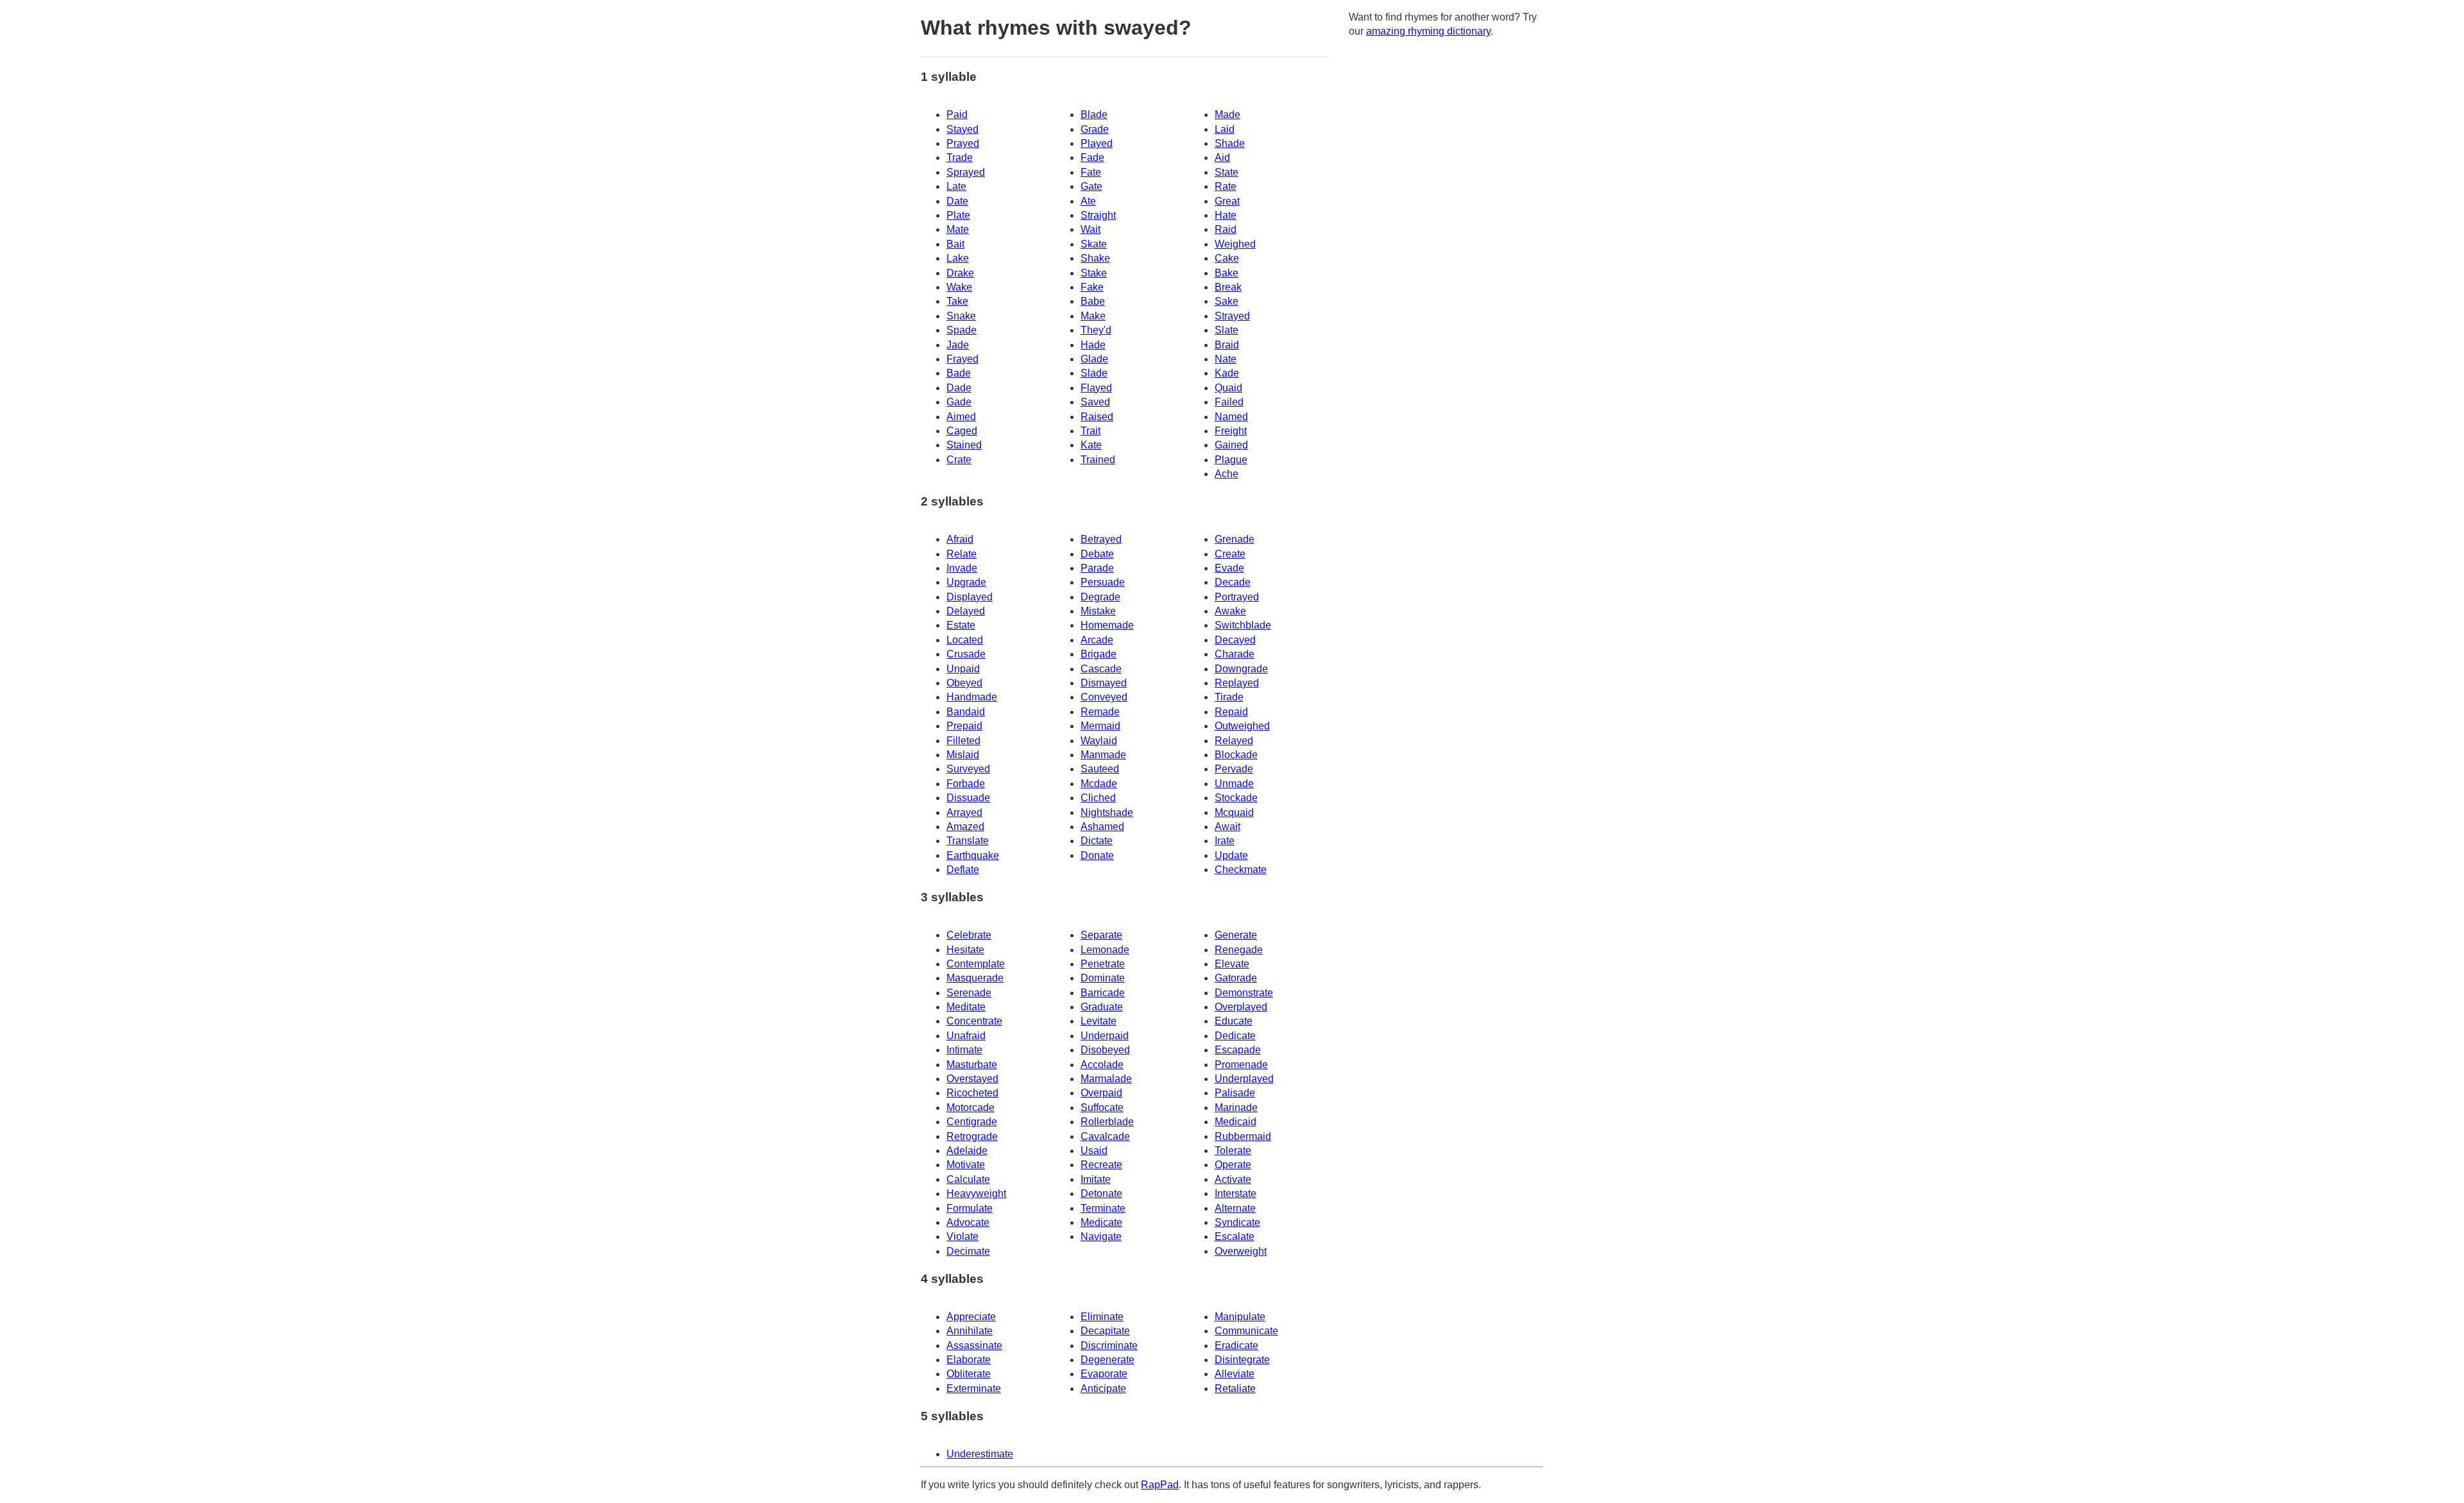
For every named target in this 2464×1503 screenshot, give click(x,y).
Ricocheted (972, 1093)
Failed (1229, 402)
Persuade (1103, 582)
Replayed (1237, 683)
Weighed (1235, 244)
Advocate (968, 1222)
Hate (1226, 215)
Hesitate (965, 950)
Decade (1233, 582)
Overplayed (1241, 1007)
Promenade (1241, 1065)
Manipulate (1240, 1317)
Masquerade (975, 978)
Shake (1095, 258)
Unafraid (966, 1036)
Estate (961, 625)
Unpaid (963, 669)
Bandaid (966, 712)
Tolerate (1233, 1151)
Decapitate (1105, 1331)
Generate (1236, 935)
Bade (959, 373)
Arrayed (964, 812)
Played (1097, 143)
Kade (1227, 373)
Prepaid (964, 726)
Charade (1235, 654)
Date (957, 201)
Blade (1094, 115)
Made (1228, 115)
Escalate (1235, 1236)
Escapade (1238, 1050)
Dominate (1103, 978)
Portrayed (1237, 597)
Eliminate (1102, 1317)
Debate (1097, 554)
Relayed (1234, 741)
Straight (1098, 215)
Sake (1227, 301)
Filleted (963, 741)
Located (965, 640)
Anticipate (1103, 1388)
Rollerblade (1107, 1122)
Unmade (1234, 784)
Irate (1225, 841)
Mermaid (1100, 726)
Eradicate (1236, 1346)
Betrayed (1101, 539)
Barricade (1103, 993)
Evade (1229, 568)
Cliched (1098, 798)
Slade (1094, 373)
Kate (1091, 445)
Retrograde (972, 1136)
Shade (1230, 143)
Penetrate (1103, 964)
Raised (1097, 417)
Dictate (1097, 841)
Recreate (1101, 1165)
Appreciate (971, 1317)
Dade (959, 388)
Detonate (1101, 1193)
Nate (1226, 359)
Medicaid (1236, 1122)
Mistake (1098, 611)
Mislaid (963, 755)
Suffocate (1102, 1108)
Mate (958, 229)
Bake (1227, 273)
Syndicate (1237, 1222)
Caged (962, 431)
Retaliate (1235, 1388)
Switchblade (1243, 625)
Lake (958, 258)
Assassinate (974, 1346)
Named (1231, 417)
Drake (960, 273)
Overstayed (972, 1079)
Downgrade (1241, 669)
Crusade (966, 654)
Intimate (964, 1050)
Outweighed (1242, 726)
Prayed (963, 143)
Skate (1094, 244)
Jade (958, 345)
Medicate (1101, 1222)
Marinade (1236, 1108)
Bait (955, 244)
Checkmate (1241, 870)
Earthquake (973, 855)
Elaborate (969, 1360)
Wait (1091, 229)
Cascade (1101, 669)
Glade (1094, 359)
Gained (1231, 445)
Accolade (1102, 1065)
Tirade (1229, 697)
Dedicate (1235, 1036)
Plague (1231, 460)
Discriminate (1109, 1346)
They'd (1096, 330)
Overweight (1241, 1251)
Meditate (966, 1007)
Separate (1101, 935)
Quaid (1228, 388)
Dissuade (968, 798)
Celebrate (969, 935)
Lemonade (1105, 950)
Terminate (1103, 1208)
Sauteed (1100, 769)
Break (1228, 287)
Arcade (1097, 640)
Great (1227, 201)
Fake (1092, 287)
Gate (1091, 186)
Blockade (1236, 755)
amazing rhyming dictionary (1428, 31)
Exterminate (974, 1388)
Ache (1227, 474)
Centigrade (972, 1122)
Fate (1091, 172)
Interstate (1236, 1193)
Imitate (1096, 1179)
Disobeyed (1105, 1050)
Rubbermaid (1243, 1136)
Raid (1226, 229)
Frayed (963, 359)
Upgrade (966, 582)
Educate (1234, 1021)
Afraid (960, 539)
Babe (1093, 301)
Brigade (1099, 654)
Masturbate (972, 1065)
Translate (968, 841)
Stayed (963, 129)
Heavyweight (976, 1193)
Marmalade (1106, 1079)
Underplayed (1244, 1079)
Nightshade (1107, 812)
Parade (1097, 568)
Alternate (1235, 1208)
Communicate (1246, 1331)
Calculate (968, 1179)
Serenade (969, 993)
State (1227, 172)
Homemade (1107, 625)
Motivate (966, 1165)
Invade (962, 568)
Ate (1088, 201)
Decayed (1235, 640)
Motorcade (971, 1108)
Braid (1227, 345)
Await (1228, 827)
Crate (959, 460)
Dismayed (1104, 683)
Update (1231, 855)
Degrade (1100, 597)
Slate (1227, 330)
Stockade (1236, 798)
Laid (1225, 129)
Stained (964, 445)
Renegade (1239, 950)
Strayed (1232, 316)
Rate (1226, 186)
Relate (962, 554)
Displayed (970, 597)
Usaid (1094, 1151)
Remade (1100, 712)
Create (1230, 554)
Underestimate (980, 1454)
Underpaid (1105, 1036)
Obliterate (969, 1374)
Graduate (1102, 1007)
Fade (1092, 157)
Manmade (1103, 755)
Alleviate (1235, 1374)
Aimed (961, 417)
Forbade (966, 784)
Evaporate (1104, 1374)
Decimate (968, 1251)
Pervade (1234, 769)
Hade (1093, 345)
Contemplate (976, 964)
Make (1093, 316)
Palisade (1235, 1093)
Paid (957, 115)
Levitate (1099, 1021)
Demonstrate (1244, 993)
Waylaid (1099, 741)
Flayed (1096, 388)
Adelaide (967, 1151)
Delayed (966, 611)
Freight (1231, 431)
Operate (1233, 1165)
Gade (959, 402)
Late (956, 186)
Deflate (963, 870)
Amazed (965, 827)
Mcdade (1099, 784)
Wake (959, 287)
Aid (1222, 157)
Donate (1097, 855)
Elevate (1232, 964)
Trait (1091, 431)
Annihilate (970, 1331)
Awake (1230, 611)
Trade (960, 157)
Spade (962, 330)
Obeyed (964, 683)
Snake (961, 316)
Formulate (970, 1208)
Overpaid (1101, 1093)
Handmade (972, 697)
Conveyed (1104, 697)
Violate (963, 1236)
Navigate (1101, 1236)
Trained (1098, 460)
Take (957, 301)
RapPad (1160, 1485)
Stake (1094, 273)
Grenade (1235, 539)
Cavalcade (1105, 1136)
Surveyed (968, 769)
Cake (1227, 258)
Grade (1095, 129)
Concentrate (974, 1021)
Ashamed (1102, 827)
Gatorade (1236, 978)
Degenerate (1108, 1360)
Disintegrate (1242, 1360)
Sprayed (966, 172)
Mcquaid (1234, 812)
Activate (1233, 1179)
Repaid (1231, 712)
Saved (1095, 402)
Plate (958, 215)
